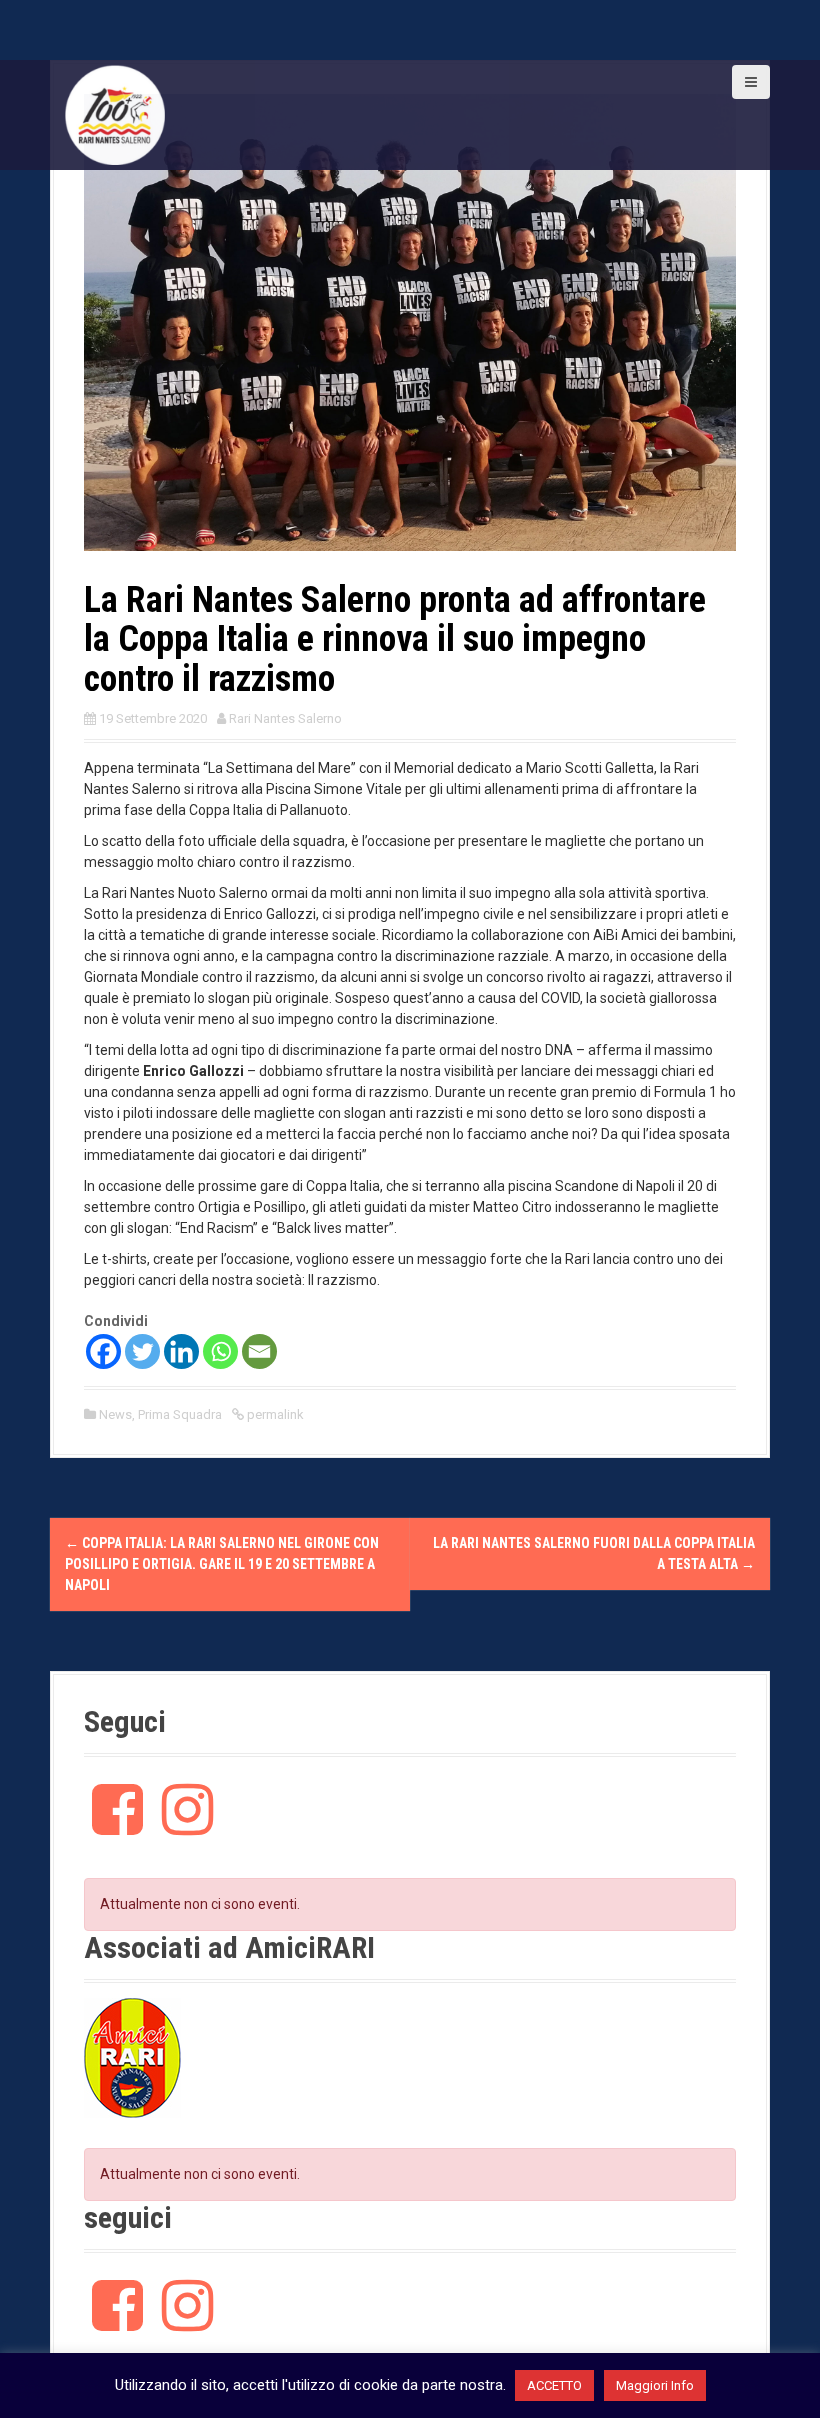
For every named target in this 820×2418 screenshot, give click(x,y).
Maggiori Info (655, 2385)
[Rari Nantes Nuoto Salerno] (115, 114)
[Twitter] (142, 1351)
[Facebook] (103, 1351)
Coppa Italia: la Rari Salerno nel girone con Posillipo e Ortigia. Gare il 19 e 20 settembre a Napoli (222, 1564)
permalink (274, 1414)
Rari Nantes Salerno (285, 718)
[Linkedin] (181, 1351)
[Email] (259, 1351)
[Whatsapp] (220, 1351)
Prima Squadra (180, 1414)
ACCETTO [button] (554, 2385)
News (115, 1414)
